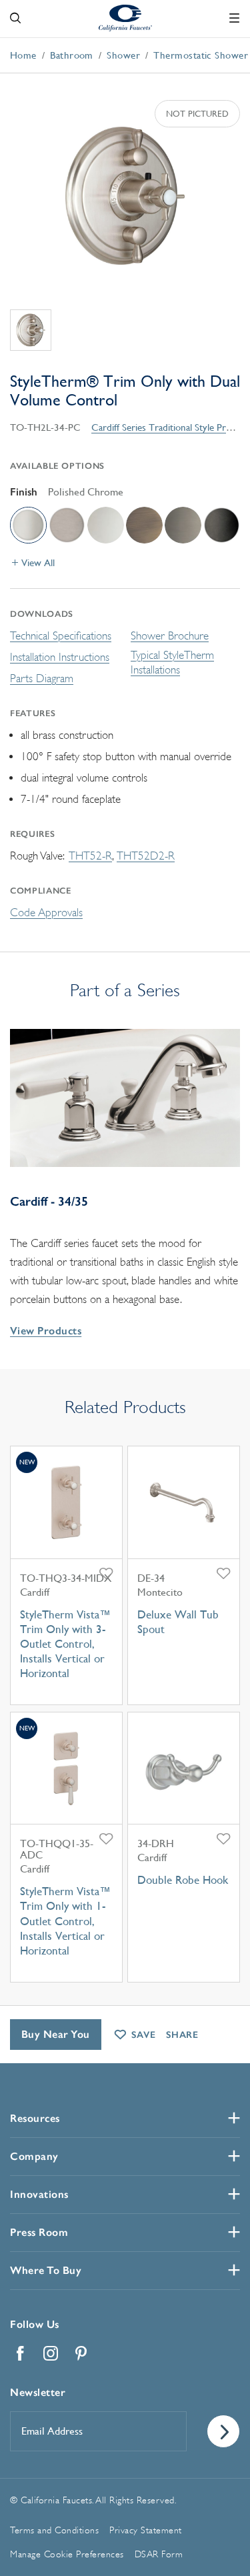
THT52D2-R (146, 856)
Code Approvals (46, 913)
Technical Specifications (61, 636)
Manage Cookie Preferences (67, 2554)
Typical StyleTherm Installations (172, 663)
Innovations (39, 2194)
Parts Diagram (42, 679)
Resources (35, 2118)
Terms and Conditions (54, 2530)
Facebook (20, 2353)
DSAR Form (159, 2554)
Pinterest (81, 2353)
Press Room (39, 2232)
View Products (46, 1331)
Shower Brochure (170, 636)
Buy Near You (56, 2034)
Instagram (51, 2353)
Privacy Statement (146, 2530)
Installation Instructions (60, 657)
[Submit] (223, 2431)
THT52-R (90, 856)
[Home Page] (125, 17)
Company (34, 2156)
